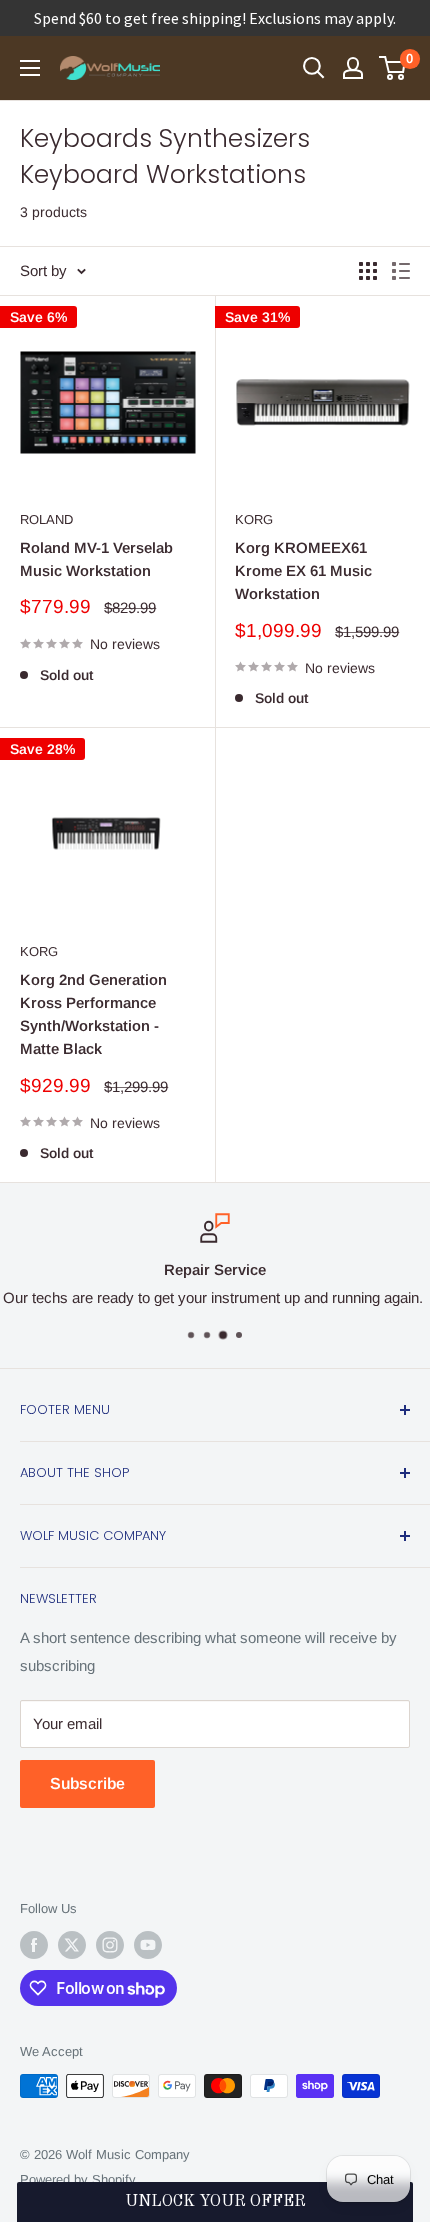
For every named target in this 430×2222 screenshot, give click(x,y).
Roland (46, 519)
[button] (215, 2202)
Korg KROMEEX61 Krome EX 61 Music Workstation (303, 571)
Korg (254, 519)
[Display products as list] (401, 271)
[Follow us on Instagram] (110, 1945)
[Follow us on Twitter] (72, 1945)
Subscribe (87, 1783)
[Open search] (314, 68)
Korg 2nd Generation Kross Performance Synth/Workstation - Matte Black (93, 1014)
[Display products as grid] (368, 271)
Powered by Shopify (78, 2179)
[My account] (353, 68)
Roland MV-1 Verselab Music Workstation (96, 559)
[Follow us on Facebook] (34, 1945)
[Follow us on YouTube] (148, 1945)
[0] (393, 68)
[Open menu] (30, 68)
